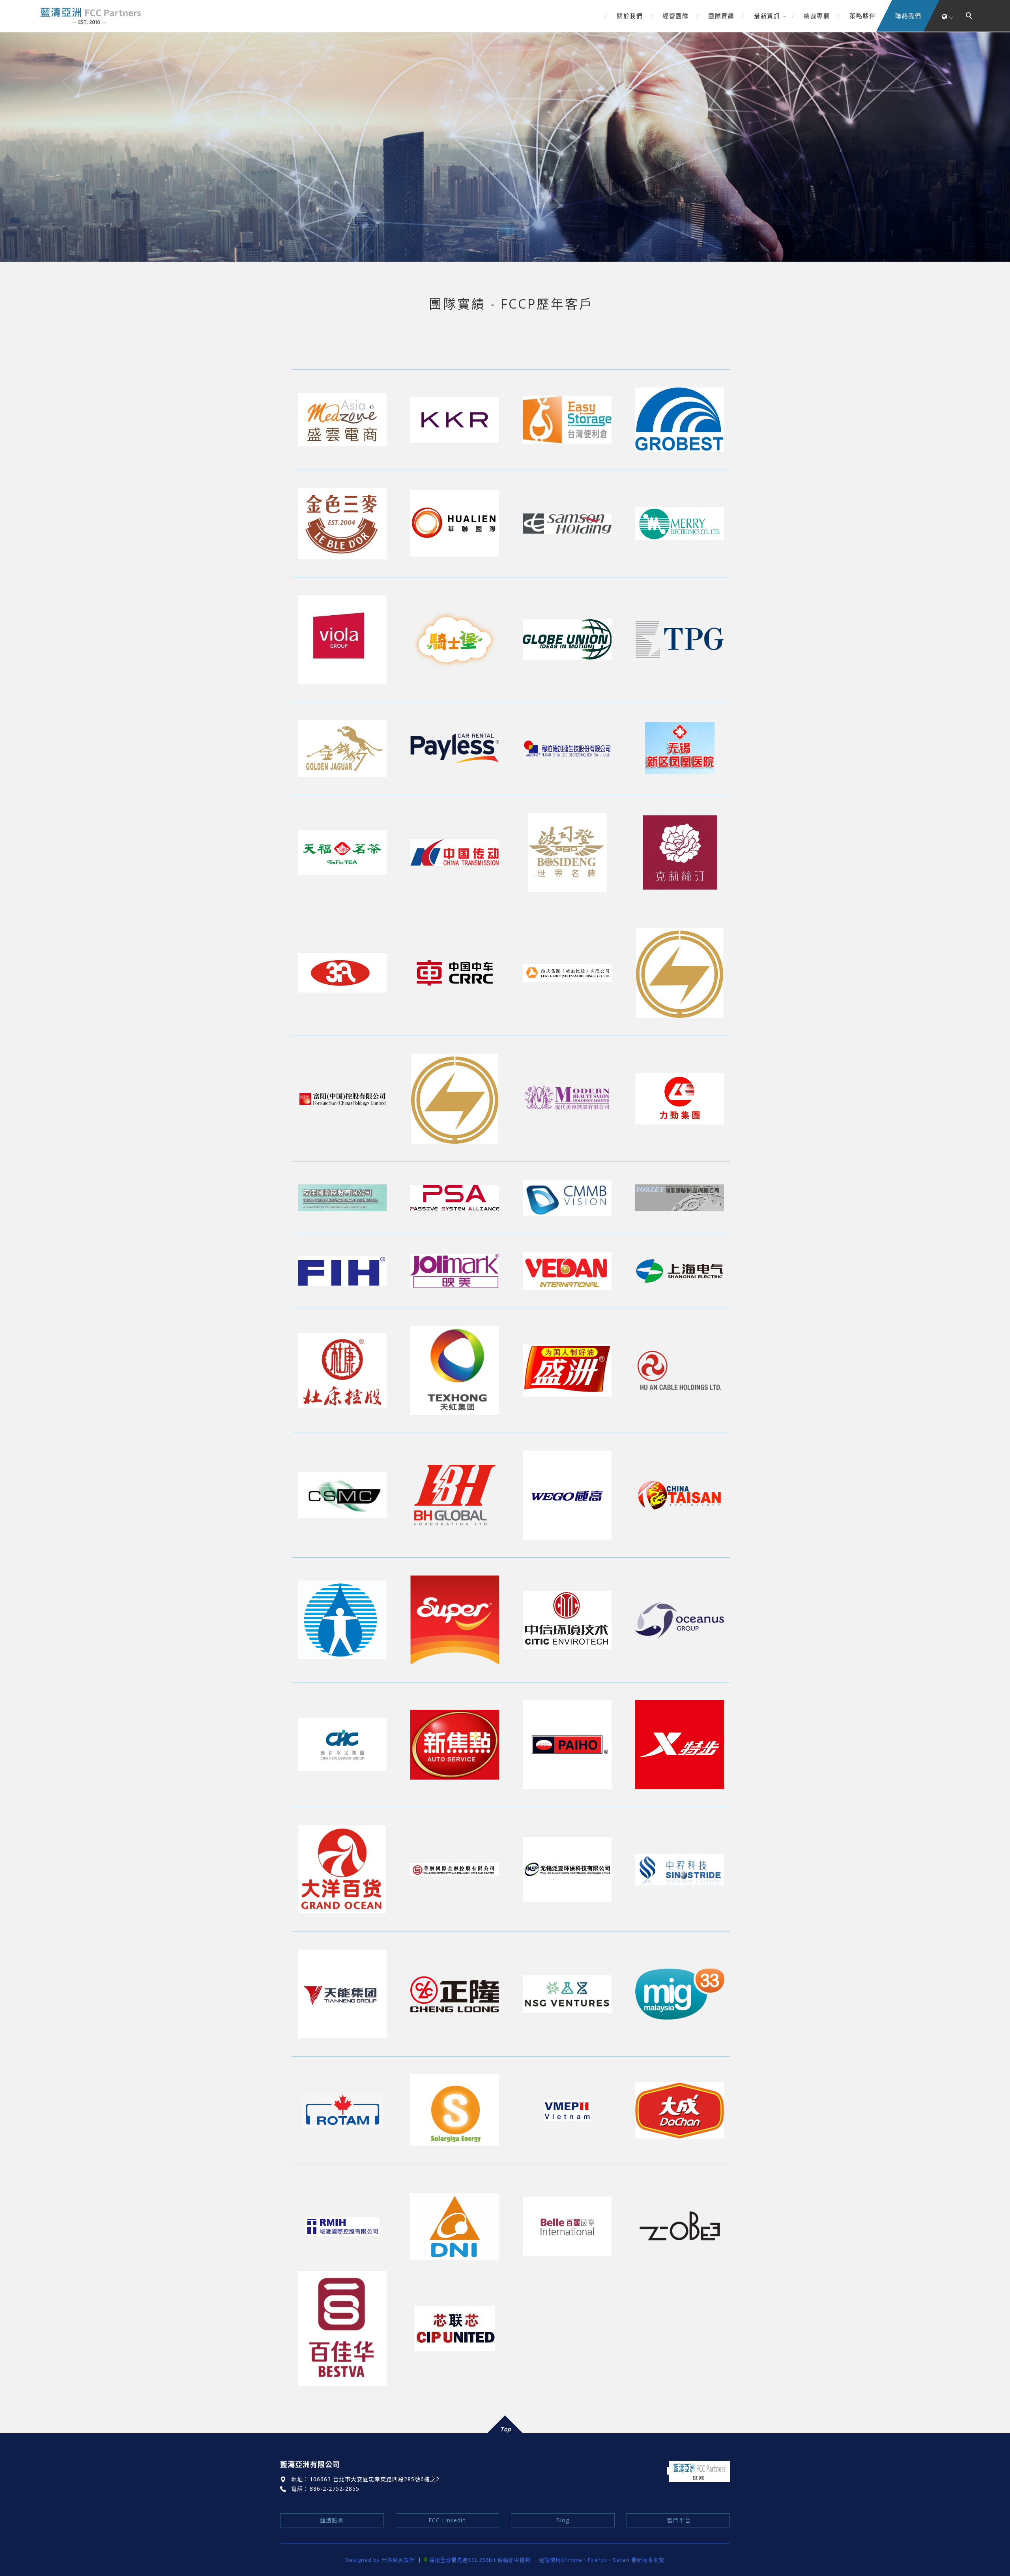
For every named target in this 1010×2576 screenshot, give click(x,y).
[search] (970, 17)
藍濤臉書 (332, 2520)
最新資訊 (767, 16)
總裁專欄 (817, 16)
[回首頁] (90, 16)
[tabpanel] (505, 147)
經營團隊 (675, 16)
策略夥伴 (862, 16)
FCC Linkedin (447, 2520)
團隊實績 (721, 16)
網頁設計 (404, 2560)
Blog (563, 2520)
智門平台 (678, 2520)
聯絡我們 (908, 16)
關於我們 (630, 16)
